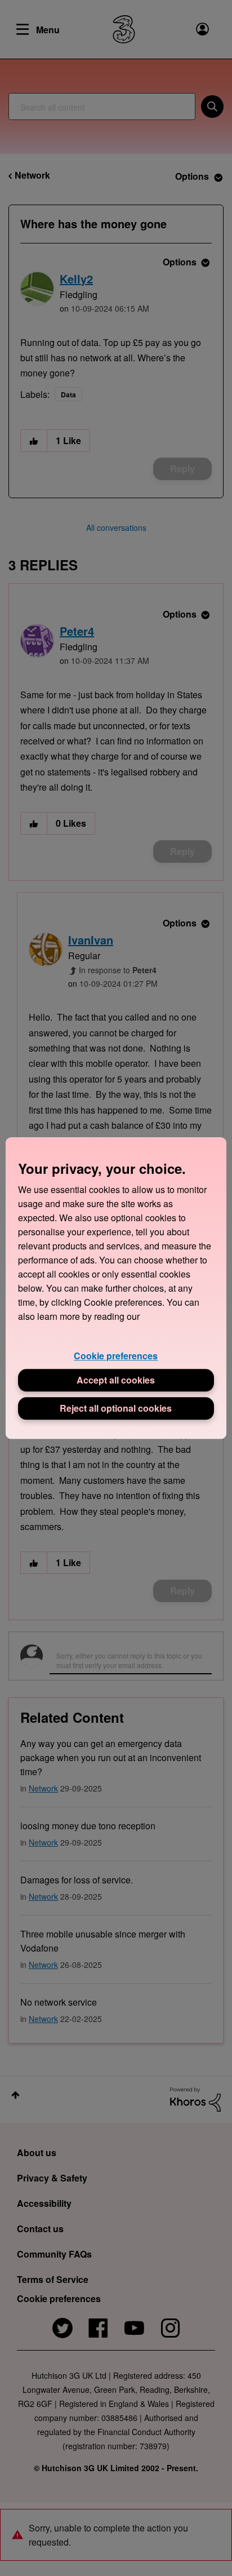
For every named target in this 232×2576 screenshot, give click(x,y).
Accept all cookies (116, 1380)
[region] (116, 1288)
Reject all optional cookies (116, 1408)
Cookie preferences (116, 1356)
